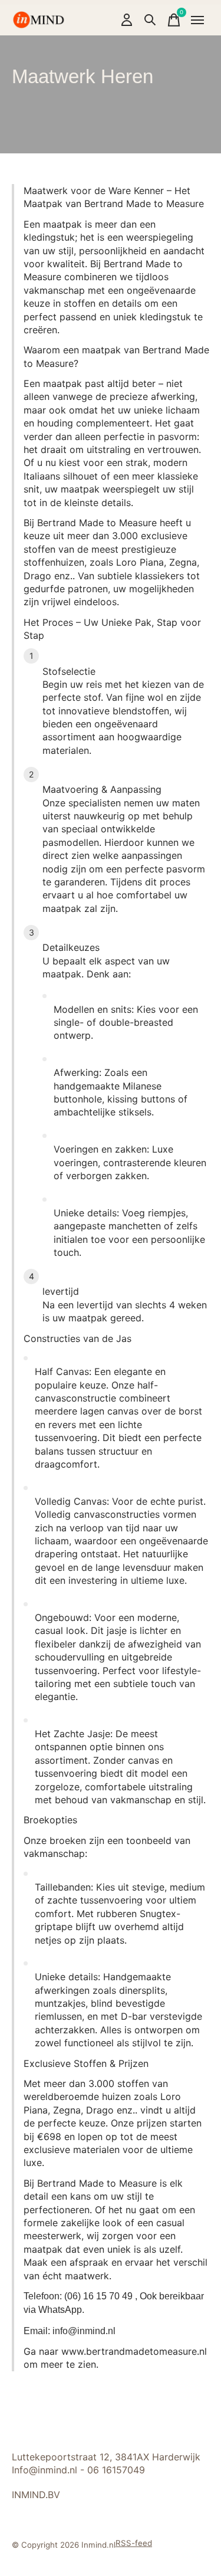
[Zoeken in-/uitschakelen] (150, 20)
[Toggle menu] (197, 20)
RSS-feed (134, 2543)
